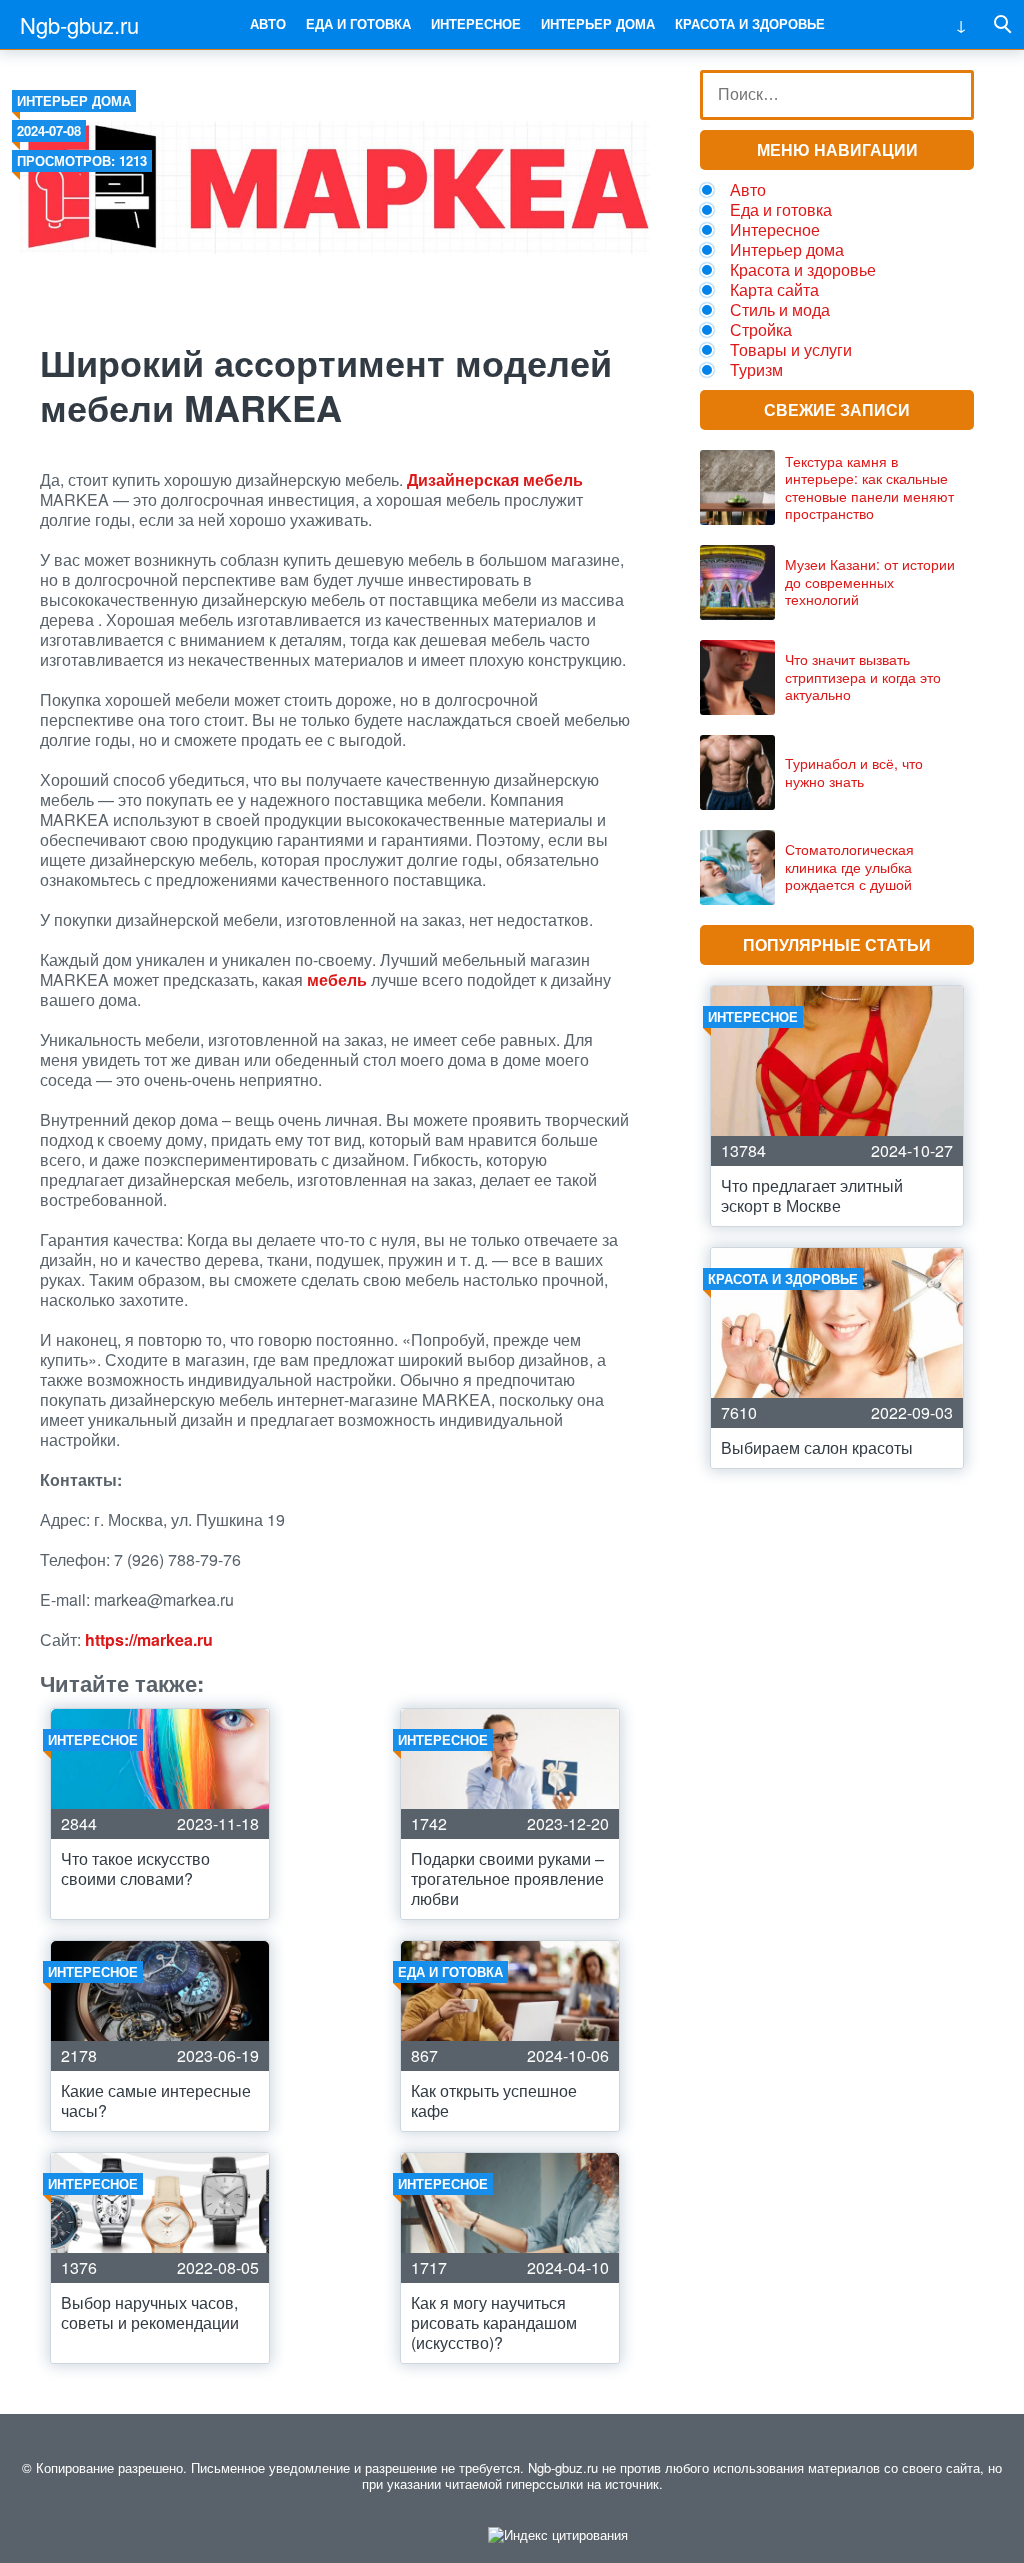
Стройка (761, 329)
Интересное (476, 23)
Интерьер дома (598, 23)
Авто (268, 23)
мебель (337, 979)
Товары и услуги (791, 349)
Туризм (756, 369)
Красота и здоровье (750, 23)
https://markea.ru (149, 1639)
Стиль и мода (780, 309)
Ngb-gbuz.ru (79, 24)
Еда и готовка (358, 23)
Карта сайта (774, 289)
